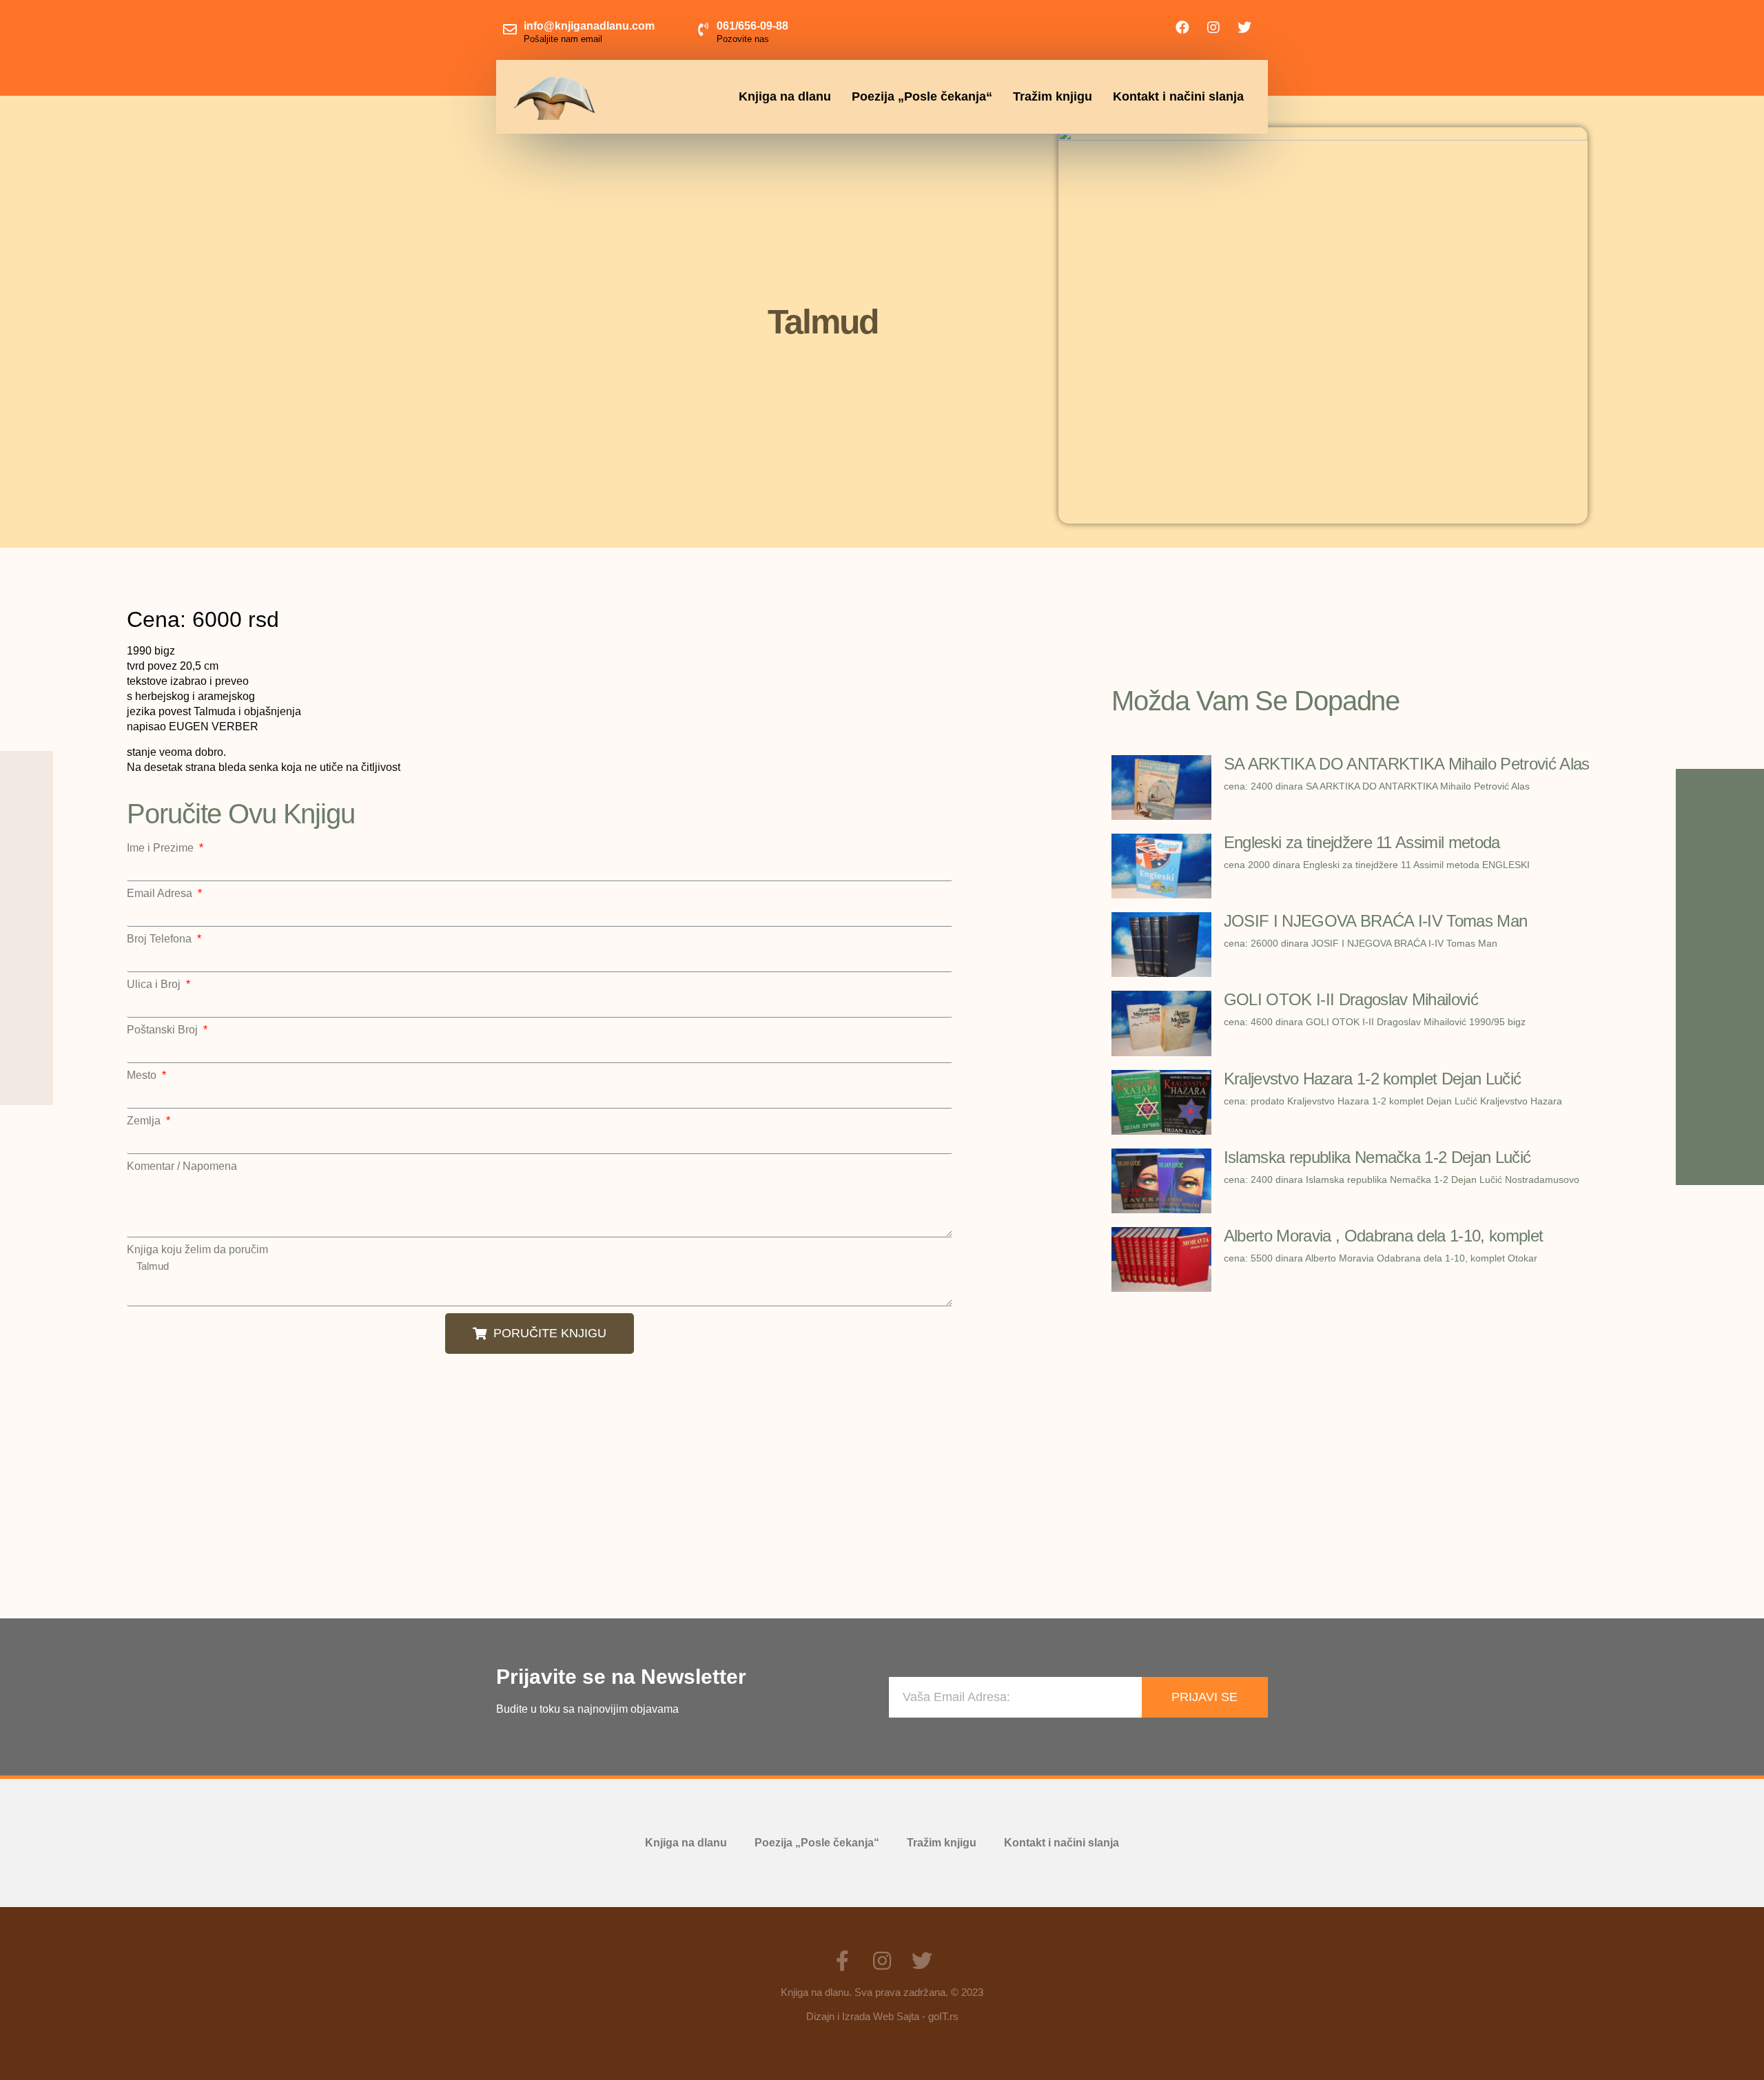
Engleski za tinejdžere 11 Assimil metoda (1362, 842)
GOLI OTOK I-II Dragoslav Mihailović (1351, 999)
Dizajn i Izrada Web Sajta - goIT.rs (882, 2016)
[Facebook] (1182, 28)
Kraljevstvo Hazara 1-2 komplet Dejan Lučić (1372, 1079)
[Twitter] (1244, 28)
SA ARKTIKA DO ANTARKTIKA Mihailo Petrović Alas (1407, 764)
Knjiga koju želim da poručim (197, 1250)
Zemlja (145, 1121)
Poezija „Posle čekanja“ (922, 96)
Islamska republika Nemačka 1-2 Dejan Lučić (1377, 1157)
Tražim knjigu (1053, 96)
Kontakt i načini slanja (1178, 96)
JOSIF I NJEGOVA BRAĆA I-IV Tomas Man (1376, 921)
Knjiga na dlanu (785, 96)
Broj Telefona (161, 939)
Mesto (143, 1075)
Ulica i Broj (155, 985)
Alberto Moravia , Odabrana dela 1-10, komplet (1383, 1236)
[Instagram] (1213, 28)
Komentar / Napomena (182, 1166)
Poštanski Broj (164, 1030)
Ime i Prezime (162, 848)
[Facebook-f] (842, 1961)
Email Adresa (161, 894)
